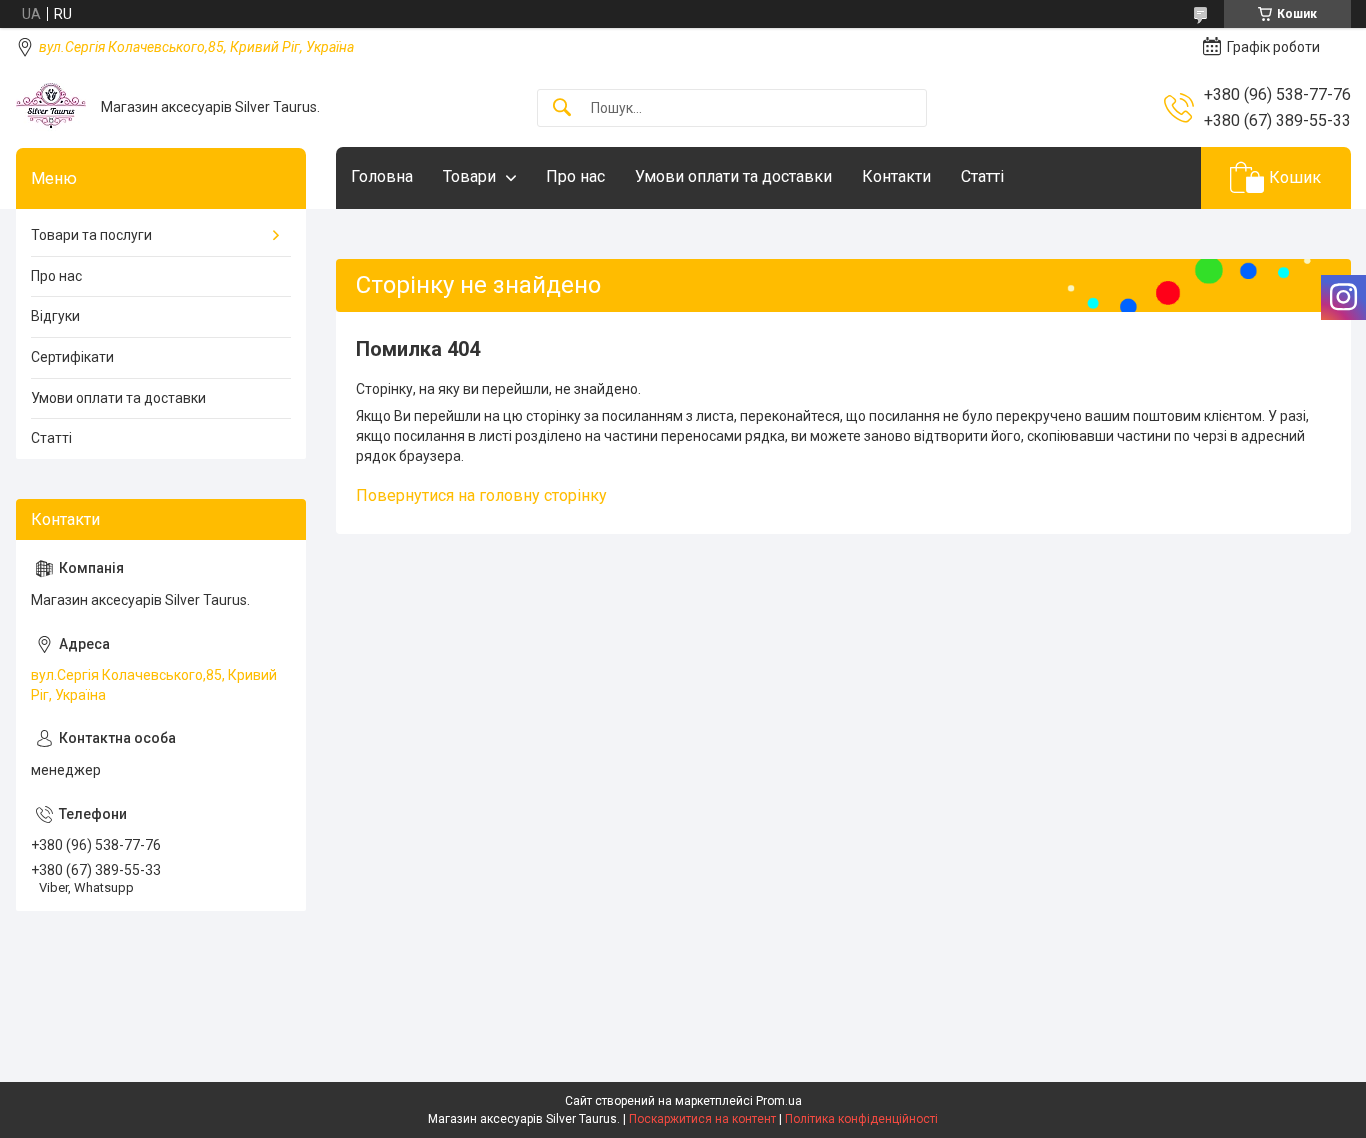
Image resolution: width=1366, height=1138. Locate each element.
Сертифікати (72, 357)
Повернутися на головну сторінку (481, 495)
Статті (982, 176)
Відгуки (55, 316)
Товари (469, 176)
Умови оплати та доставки (733, 176)
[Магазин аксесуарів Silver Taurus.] (51, 107)
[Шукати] (562, 108)
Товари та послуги (91, 235)
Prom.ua (779, 1101)
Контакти (896, 176)
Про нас (575, 176)
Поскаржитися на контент (702, 1119)
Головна (382, 176)
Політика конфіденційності (861, 1119)
